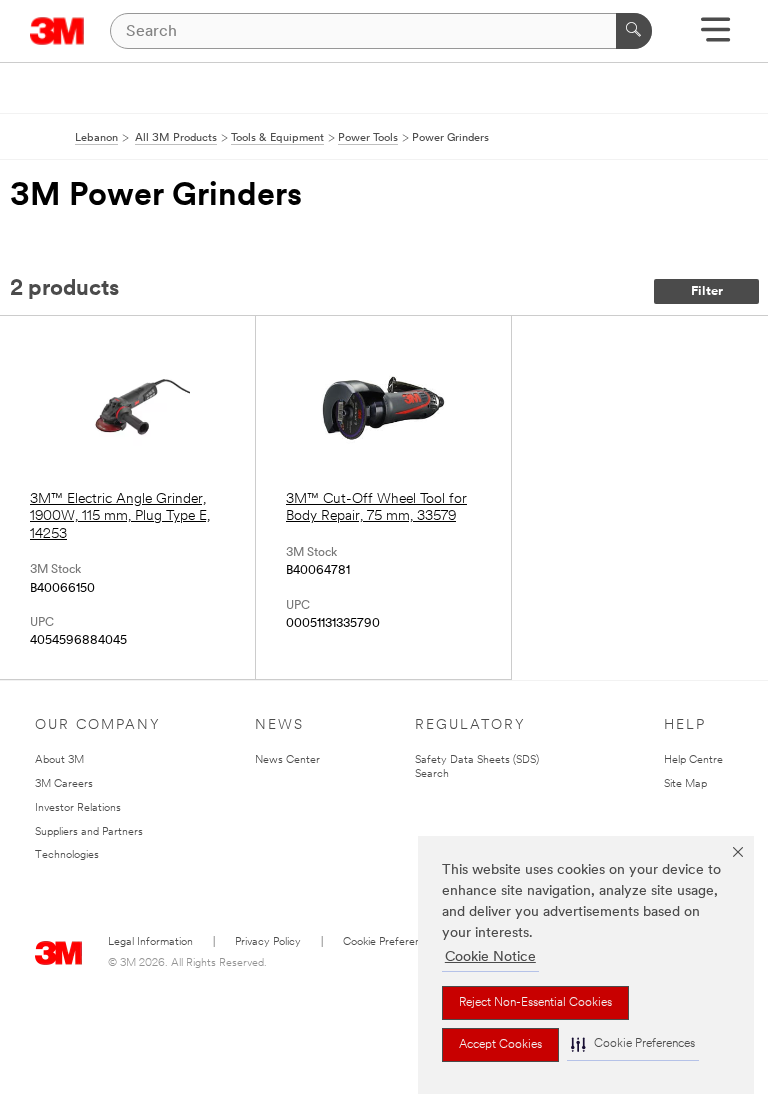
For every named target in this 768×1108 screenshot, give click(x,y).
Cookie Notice (490, 957)
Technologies (67, 855)
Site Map (685, 784)
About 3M (59, 760)
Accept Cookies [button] (500, 1045)
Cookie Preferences (390, 942)
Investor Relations (78, 808)
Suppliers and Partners (89, 832)
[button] (633, 1044)
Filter (707, 291)
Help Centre (693, 760)
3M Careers (64, 784)
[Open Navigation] (715, 36)
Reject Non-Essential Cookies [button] (535, 1003)
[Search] (634, 31)
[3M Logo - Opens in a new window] (57, 31)
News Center (287, 760)
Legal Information (150, 942)
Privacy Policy (268, 942)
